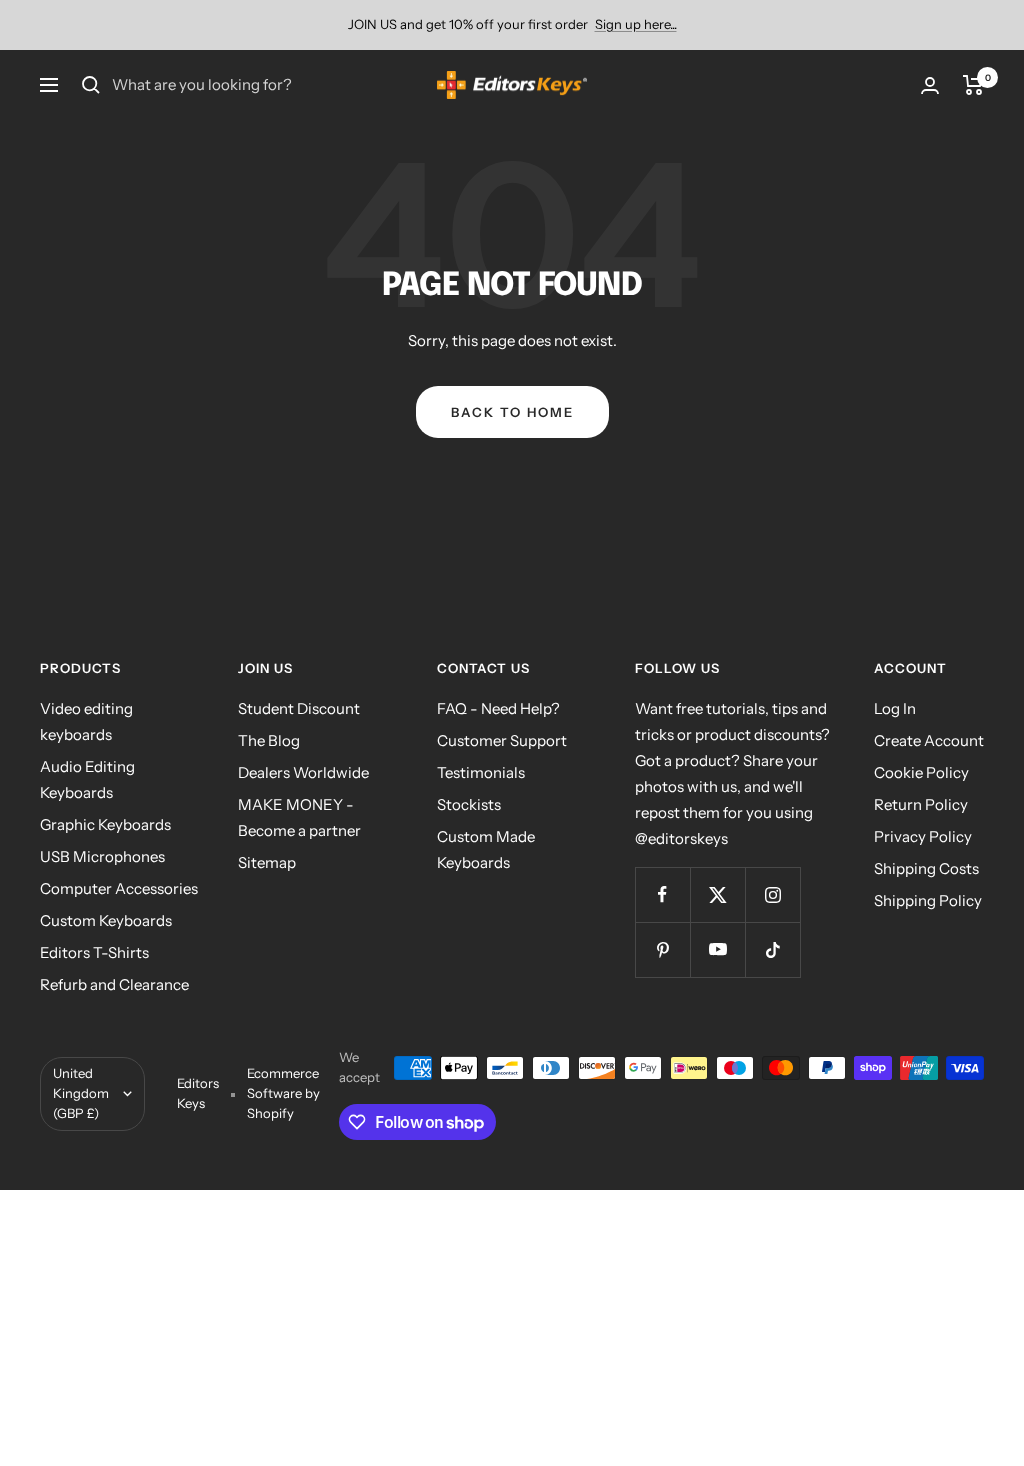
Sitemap (267, 862)
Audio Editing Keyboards (87, 779)
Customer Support (502, 740)
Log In (895, 708)
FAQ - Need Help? (498, 708)
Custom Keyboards (106, 920)
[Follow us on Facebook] (662, 894)
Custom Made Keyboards (486, 849)
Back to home (512, 412)
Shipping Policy (928, 900)
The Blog (269, 740)
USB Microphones (102, 856)
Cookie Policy (921, 772)
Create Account (929, 740)
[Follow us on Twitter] (717, 894)
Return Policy (921, 804)
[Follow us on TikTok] (772, 949)
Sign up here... (636, 24)
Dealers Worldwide (303, 772)
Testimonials (481, 772)
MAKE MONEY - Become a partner (299, 817)
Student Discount (299, 708)
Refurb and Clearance (114, 984)
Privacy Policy (923, 836)
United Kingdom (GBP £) (81, 1093)
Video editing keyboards (86, 721)
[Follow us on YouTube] (717, 949)
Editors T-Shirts (94, 952)
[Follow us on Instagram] (772, 894)
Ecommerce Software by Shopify (283, 1093)
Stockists (469, 804)
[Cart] (973, 85)
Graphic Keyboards (105, 824)
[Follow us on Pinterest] (662, 949)
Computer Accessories (119, 888)
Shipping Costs (926, 868)
